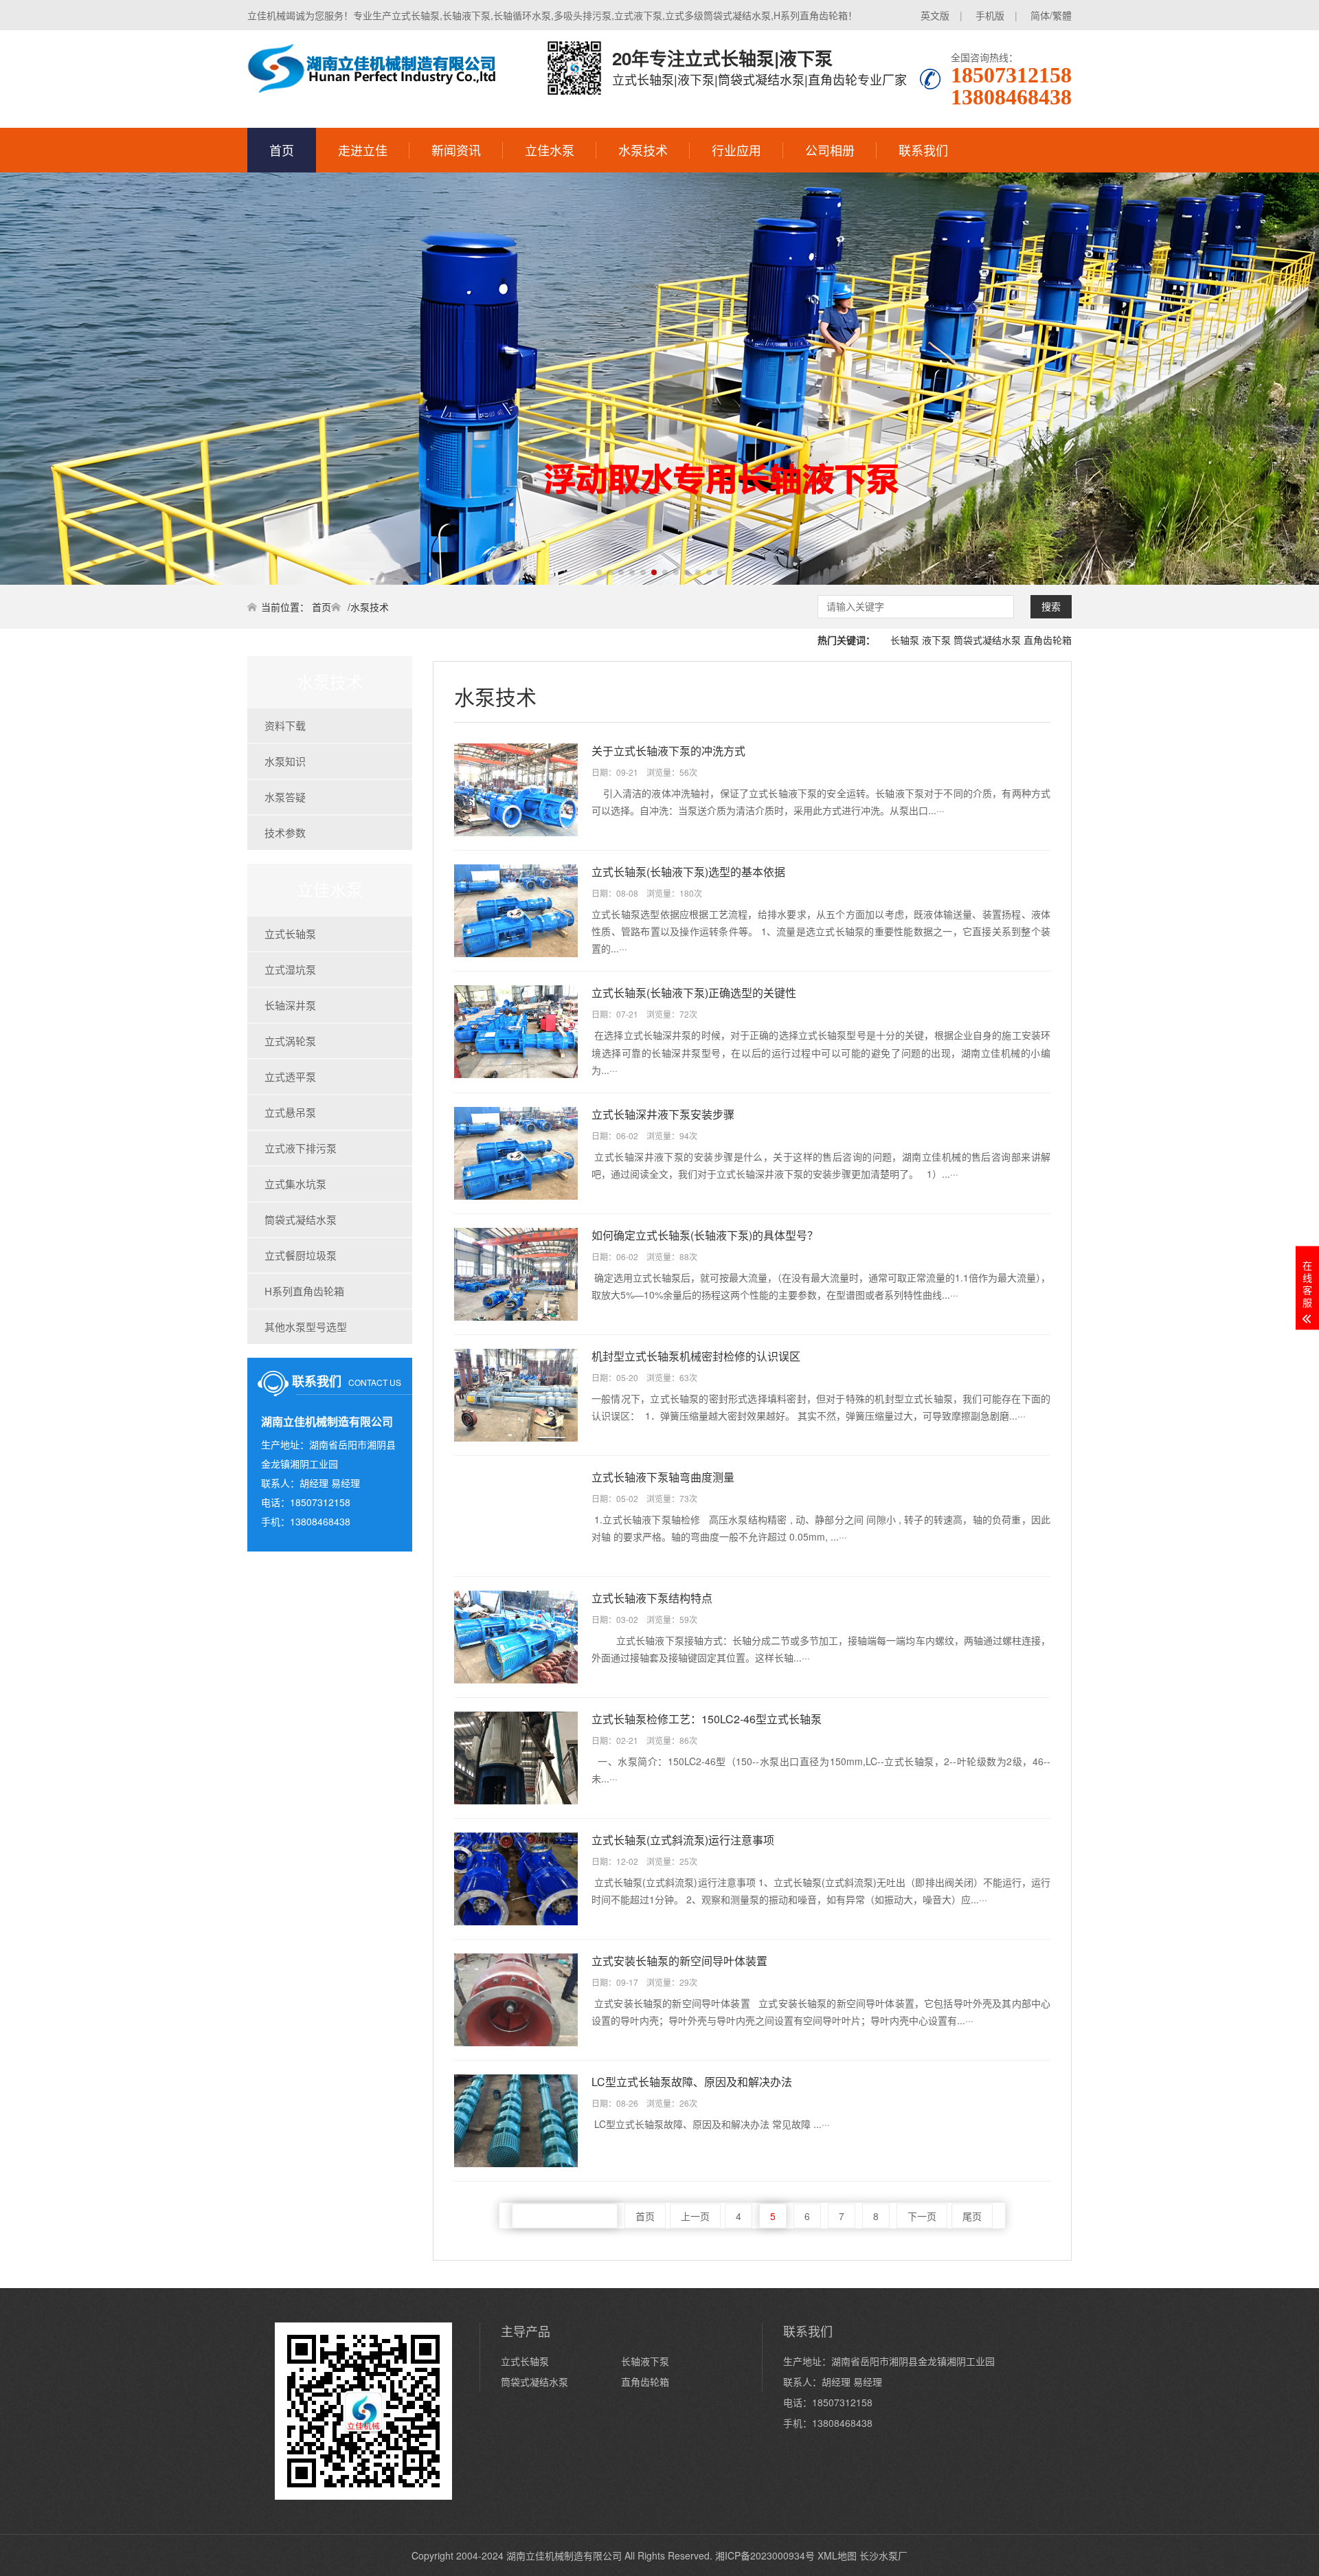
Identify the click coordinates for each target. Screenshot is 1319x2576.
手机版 (990, 15)
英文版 (935, 15)
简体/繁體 (1051, 15)
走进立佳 (363, 150)
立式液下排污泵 (301, 1148)
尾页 (972, 2216)
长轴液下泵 (645, 2361)
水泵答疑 (285, 797)
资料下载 (285, 725)
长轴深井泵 (290, 1005)
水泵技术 (643, 150)
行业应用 (736, 150)
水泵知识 (285, 761)
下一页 (922, 2216)
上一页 (695, 2216)
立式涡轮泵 (290, 1041)
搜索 (1051, 607)
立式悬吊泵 (290, 1112)
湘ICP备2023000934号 (765, 2555)
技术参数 (285, 832)
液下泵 (936, 640)
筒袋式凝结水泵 (987, 640)
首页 (282, 150)
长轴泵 (905, 640)
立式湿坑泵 (290, 969)
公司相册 (830, 150)
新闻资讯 (456, 150)
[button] (599, 572)
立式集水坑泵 (295, 1184)
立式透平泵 (290, 1076)
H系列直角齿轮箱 (304, 1291)
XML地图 (837, 2555)
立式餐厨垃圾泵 (301, 1255)
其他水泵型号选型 (306, 1326)
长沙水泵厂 (883, 2555)
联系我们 (923, 150)
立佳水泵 (550, 150)
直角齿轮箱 (1048, 640)
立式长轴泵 (290, 933)
